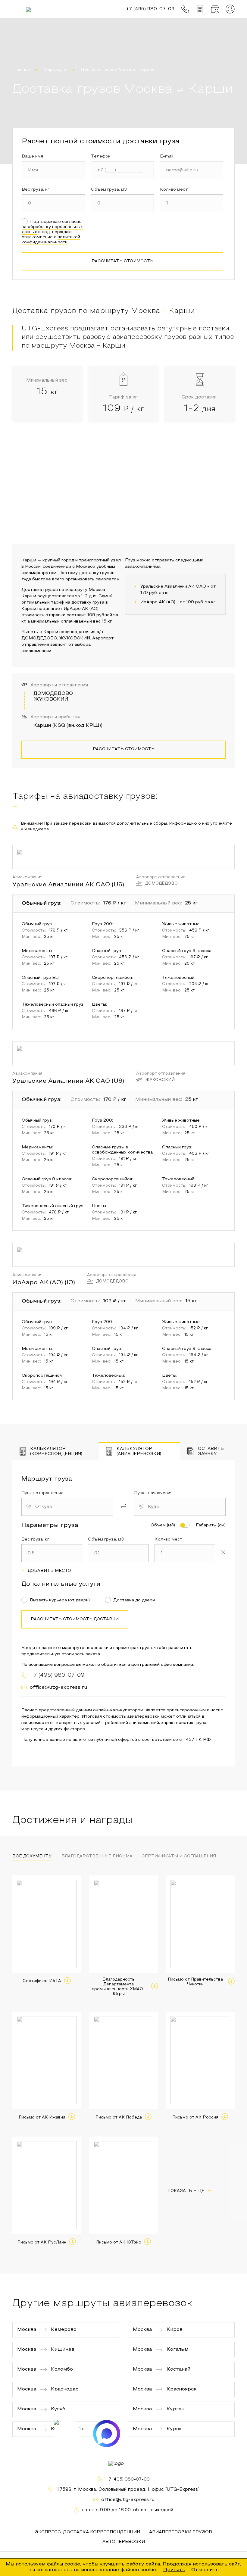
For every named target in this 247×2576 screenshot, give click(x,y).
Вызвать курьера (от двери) (60, 1600)
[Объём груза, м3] (123, 203)
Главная (21, 70)
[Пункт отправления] (67, 1507)
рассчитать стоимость (122, 261)
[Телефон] (123, 170)
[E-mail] (192, 170)
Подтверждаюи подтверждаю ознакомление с (52, 232)
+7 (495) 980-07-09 (128, 2479)
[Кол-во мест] (192, 203)
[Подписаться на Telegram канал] (67, 2434)
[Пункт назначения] (180, 1507)
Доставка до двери (134, 1600)
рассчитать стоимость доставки (75, 1619)
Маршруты (55, 70)
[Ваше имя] (53, 170)
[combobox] (67, 1507)
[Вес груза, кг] (53, 203)
